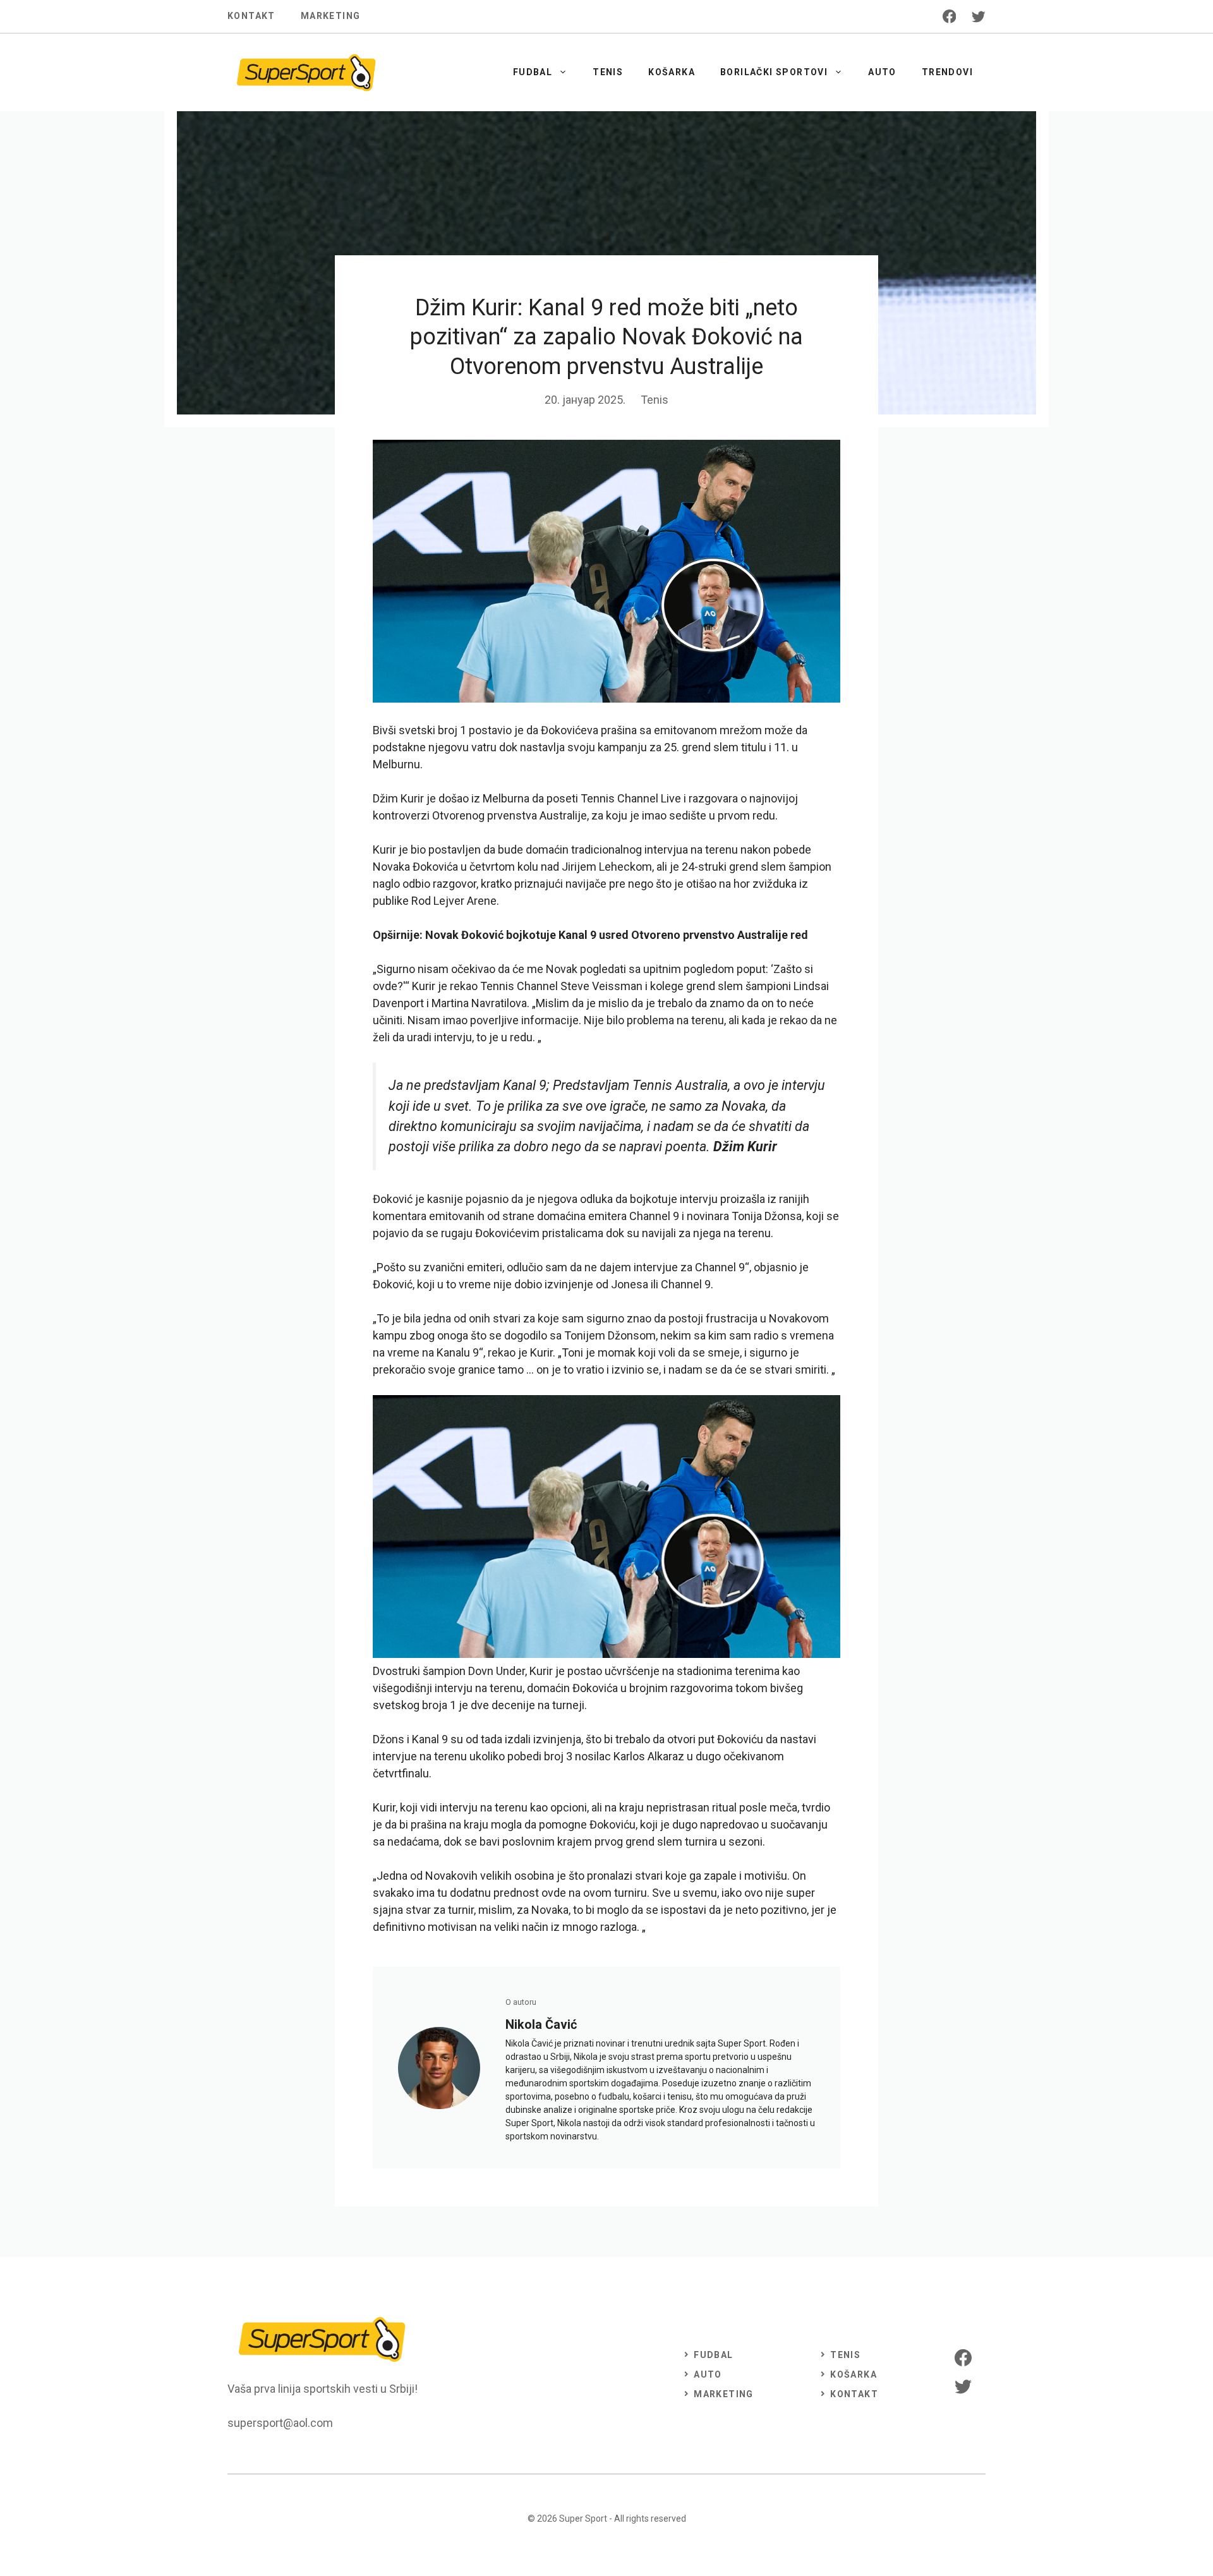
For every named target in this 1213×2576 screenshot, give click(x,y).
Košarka (672, 72)
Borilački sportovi (774, 72)
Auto (882, 72)
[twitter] (979, 16)
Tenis (608, 72)
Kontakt (251, 16)
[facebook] (950, 16)
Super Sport (583, 2519)
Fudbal (533, 72)
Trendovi (947, 72)
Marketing (331, 16)
